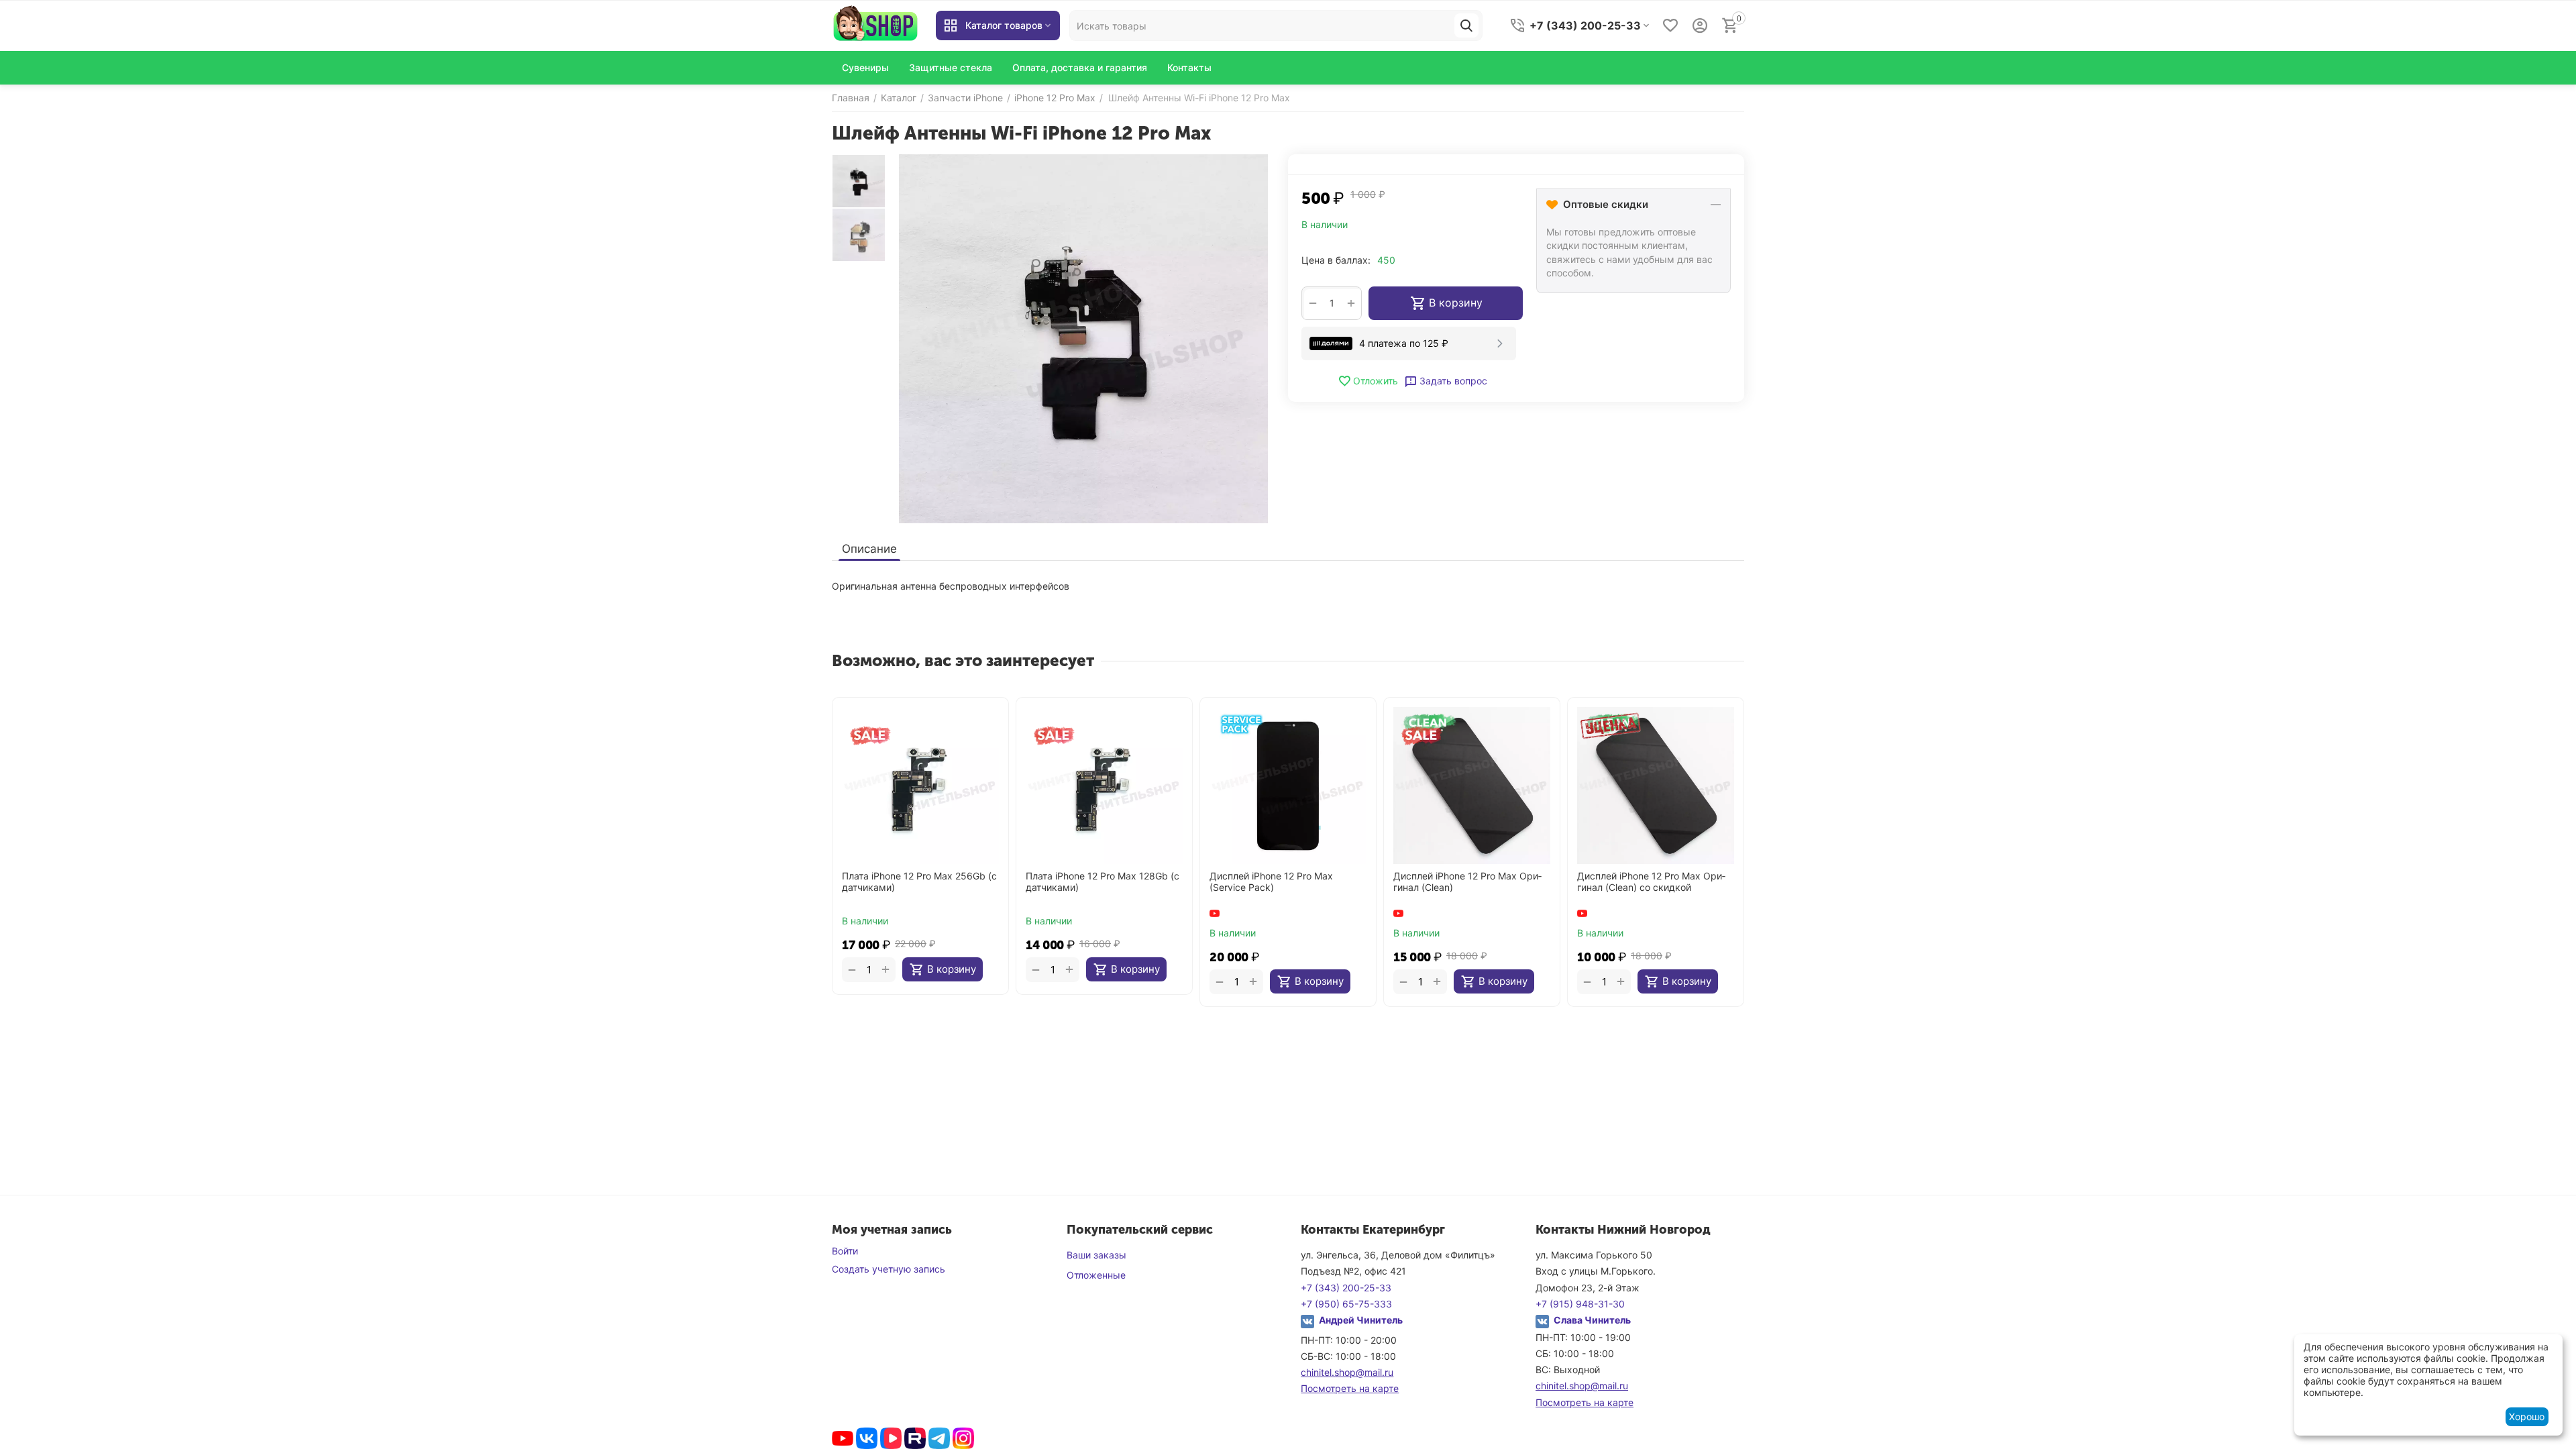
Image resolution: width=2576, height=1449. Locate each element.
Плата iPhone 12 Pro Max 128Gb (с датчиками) (1103, 882)
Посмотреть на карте (1350, 1388)
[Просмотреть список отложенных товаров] (1670, 25)
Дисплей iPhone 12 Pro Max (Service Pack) (1271, 882)
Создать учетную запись (889, 1269)
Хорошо (2527, 1416)
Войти (845, 1251)
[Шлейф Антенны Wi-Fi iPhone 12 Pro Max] (1083, 339)
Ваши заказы (1096, 1255)
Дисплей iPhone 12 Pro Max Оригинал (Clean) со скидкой (1651, 882)
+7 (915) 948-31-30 (1580, 1304)
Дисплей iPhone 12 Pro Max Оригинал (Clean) (1467, 882)
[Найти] (1466, 25)
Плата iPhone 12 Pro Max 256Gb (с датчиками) (919, 882)
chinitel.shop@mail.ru (1347, 1372)
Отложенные (1096, 1275)
